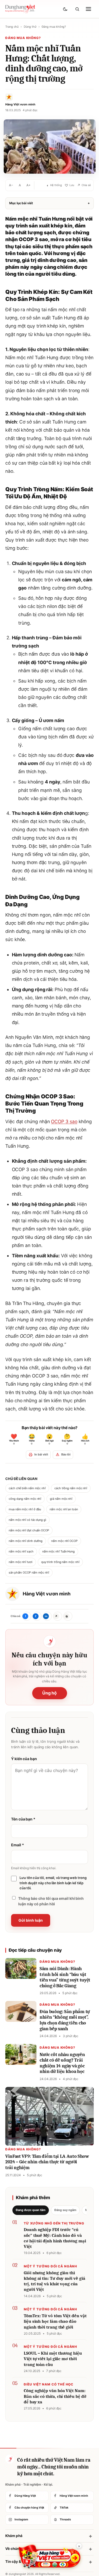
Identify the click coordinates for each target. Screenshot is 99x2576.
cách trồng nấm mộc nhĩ (71, 1488)
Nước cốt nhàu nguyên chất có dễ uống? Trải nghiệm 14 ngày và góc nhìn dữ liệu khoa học (62, 2063)
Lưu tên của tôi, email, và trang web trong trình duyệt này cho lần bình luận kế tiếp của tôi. (53, 1883)
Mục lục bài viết (49, 203)
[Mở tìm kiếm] (77, 9)
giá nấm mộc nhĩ (61, 1499)
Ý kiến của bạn (24, 1759)
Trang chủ (12, 27)
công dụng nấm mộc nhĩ (25, 1499)
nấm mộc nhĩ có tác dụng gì (27, 1520)
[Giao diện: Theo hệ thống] (66, 9)
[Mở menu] (88, 9)
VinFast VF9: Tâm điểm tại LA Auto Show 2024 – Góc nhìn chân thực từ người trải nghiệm (47, 2162)
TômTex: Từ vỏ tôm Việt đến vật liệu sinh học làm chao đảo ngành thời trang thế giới (55, 2321)
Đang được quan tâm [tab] (31, 2210)
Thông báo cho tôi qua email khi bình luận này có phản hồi (51, 1901)
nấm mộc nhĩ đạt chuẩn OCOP (29, 1530)
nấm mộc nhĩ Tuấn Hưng (58, 1551)
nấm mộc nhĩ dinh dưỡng (26, 1541)
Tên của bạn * (23, 1819)
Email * (17, 1845)
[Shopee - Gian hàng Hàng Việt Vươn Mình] (49, 2556)
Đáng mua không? (54, 27)
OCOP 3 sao (64, 1121)
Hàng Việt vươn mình (46, 1594)
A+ (29, 185)
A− (11, 185)
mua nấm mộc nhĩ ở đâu (25, 1509)
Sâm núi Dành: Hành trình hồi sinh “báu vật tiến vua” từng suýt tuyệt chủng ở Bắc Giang (65, 1977)
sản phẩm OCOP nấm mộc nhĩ (29, 1572)
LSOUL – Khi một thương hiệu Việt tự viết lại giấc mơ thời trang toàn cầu (53, 2359)
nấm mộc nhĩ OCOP (64, 1541)
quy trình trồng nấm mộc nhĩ (60, 1562)
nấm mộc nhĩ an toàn (64, 1509)
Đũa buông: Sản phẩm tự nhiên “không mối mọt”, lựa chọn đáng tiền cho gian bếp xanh (65, 2020)
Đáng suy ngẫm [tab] (65, 2210)
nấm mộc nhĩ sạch (21, 1551)
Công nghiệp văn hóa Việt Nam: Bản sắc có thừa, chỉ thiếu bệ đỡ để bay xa (55, 2396)
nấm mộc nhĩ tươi (21, 1562)
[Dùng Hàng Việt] (10, 2459)
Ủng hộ (50, 1693)
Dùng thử (30, 27)
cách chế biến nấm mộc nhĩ (27, 1488)
